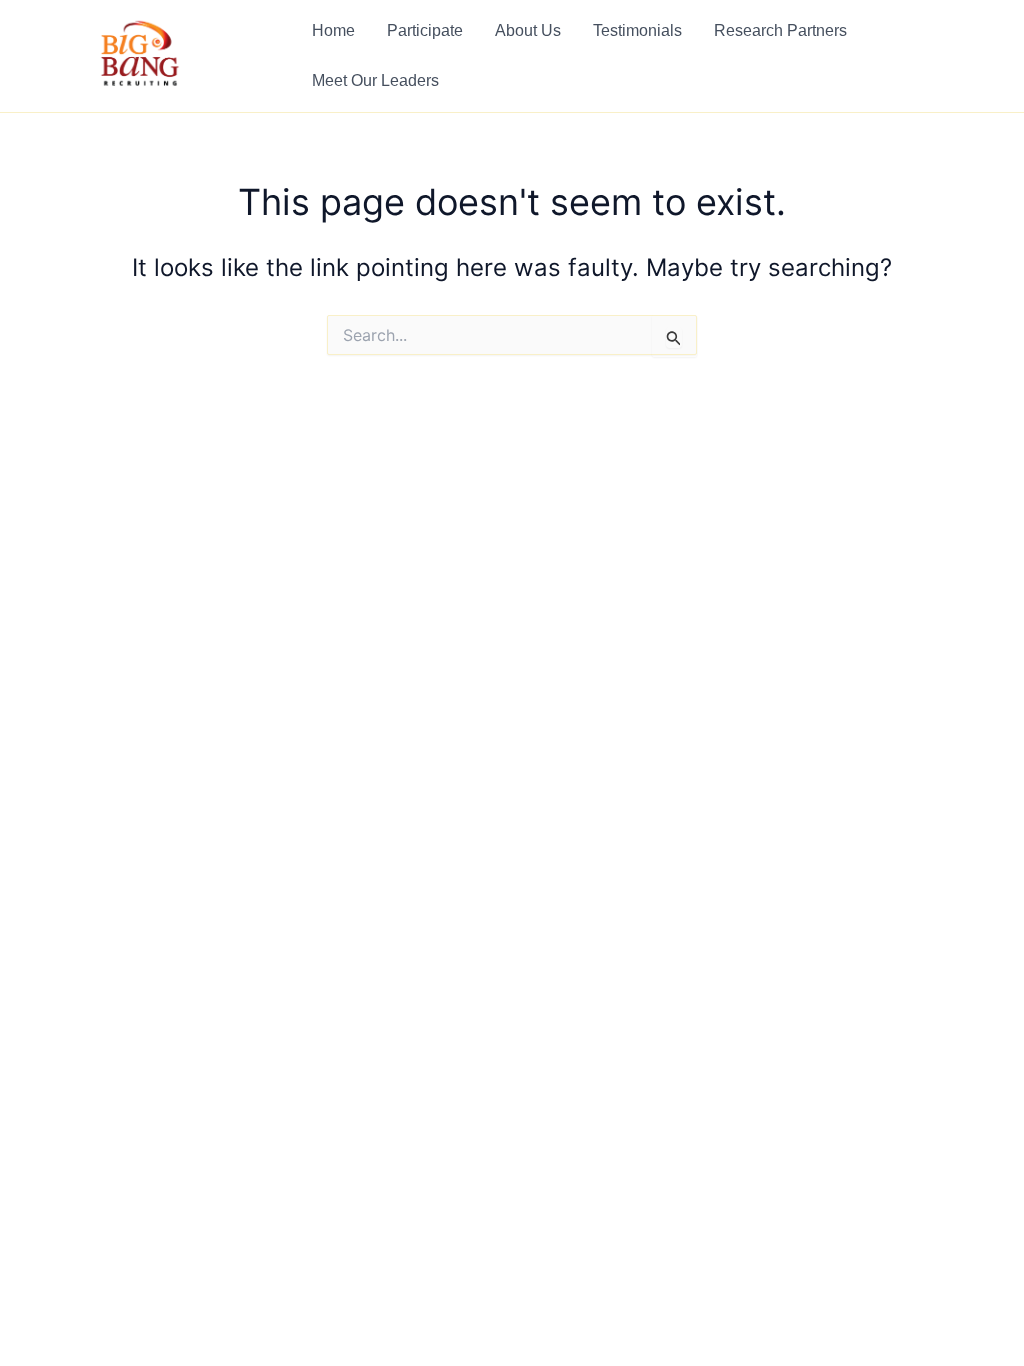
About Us (528, 30)
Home (333, 30)
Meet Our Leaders (375, 80)
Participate (425, 30)
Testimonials (637, 30)
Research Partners (780, 30)
